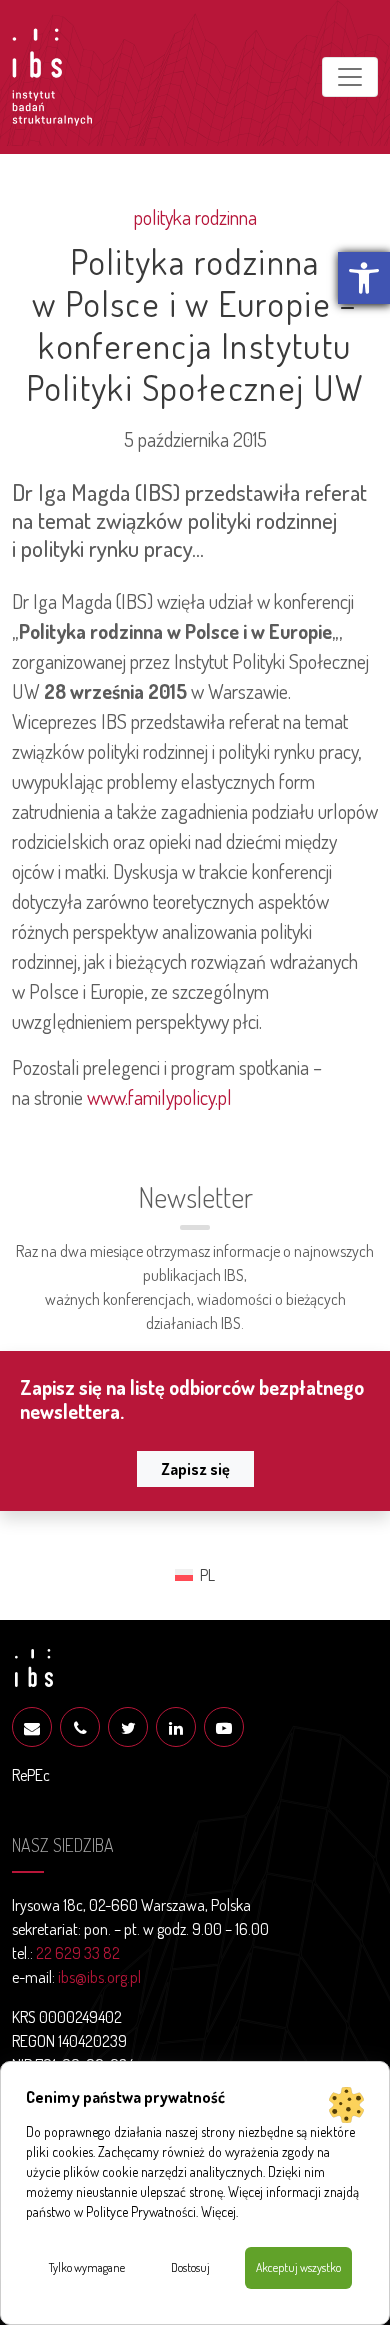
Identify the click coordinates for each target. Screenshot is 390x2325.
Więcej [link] (218, 2211)
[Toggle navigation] (350, 77)
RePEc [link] (31, 1775)
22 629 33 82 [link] (78, 1953)
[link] (364, 278)
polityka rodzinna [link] (195, 217)
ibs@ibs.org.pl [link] (99, 1977)
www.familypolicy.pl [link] (159, 1097)
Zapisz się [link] (195, 1469)
